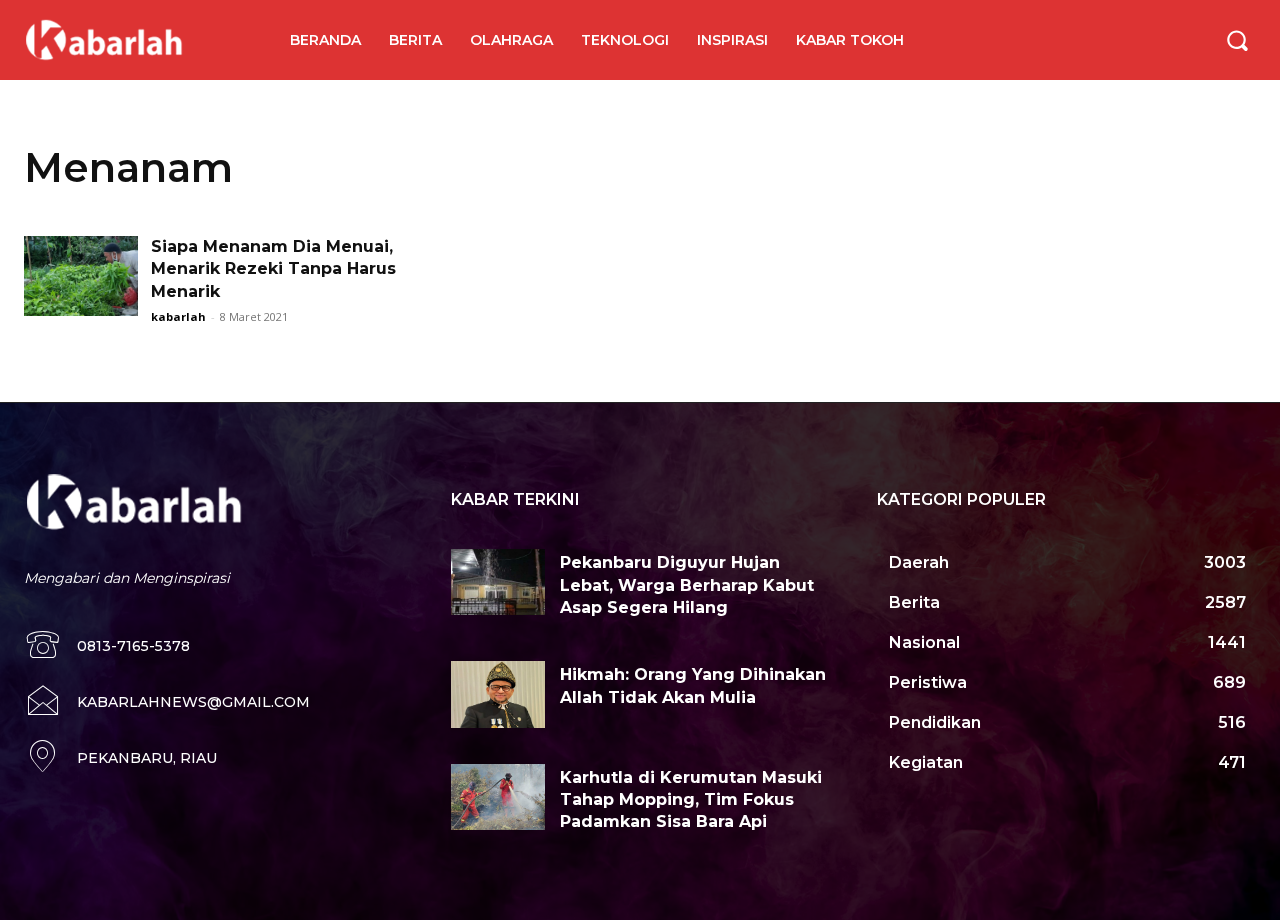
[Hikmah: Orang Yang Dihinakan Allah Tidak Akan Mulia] (498, 694)
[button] (1237, 40)
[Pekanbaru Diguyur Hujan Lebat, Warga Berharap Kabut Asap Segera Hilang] (498, 582)
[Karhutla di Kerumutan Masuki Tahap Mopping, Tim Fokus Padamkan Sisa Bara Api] (498, 797)
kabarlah (178, 316)
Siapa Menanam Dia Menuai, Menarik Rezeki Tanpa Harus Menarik (273, 269)
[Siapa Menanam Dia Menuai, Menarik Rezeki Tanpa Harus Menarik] (81, 276)
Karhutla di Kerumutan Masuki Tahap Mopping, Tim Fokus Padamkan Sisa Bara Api (691, 800)
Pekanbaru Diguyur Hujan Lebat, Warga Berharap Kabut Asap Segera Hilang (687, 585)
